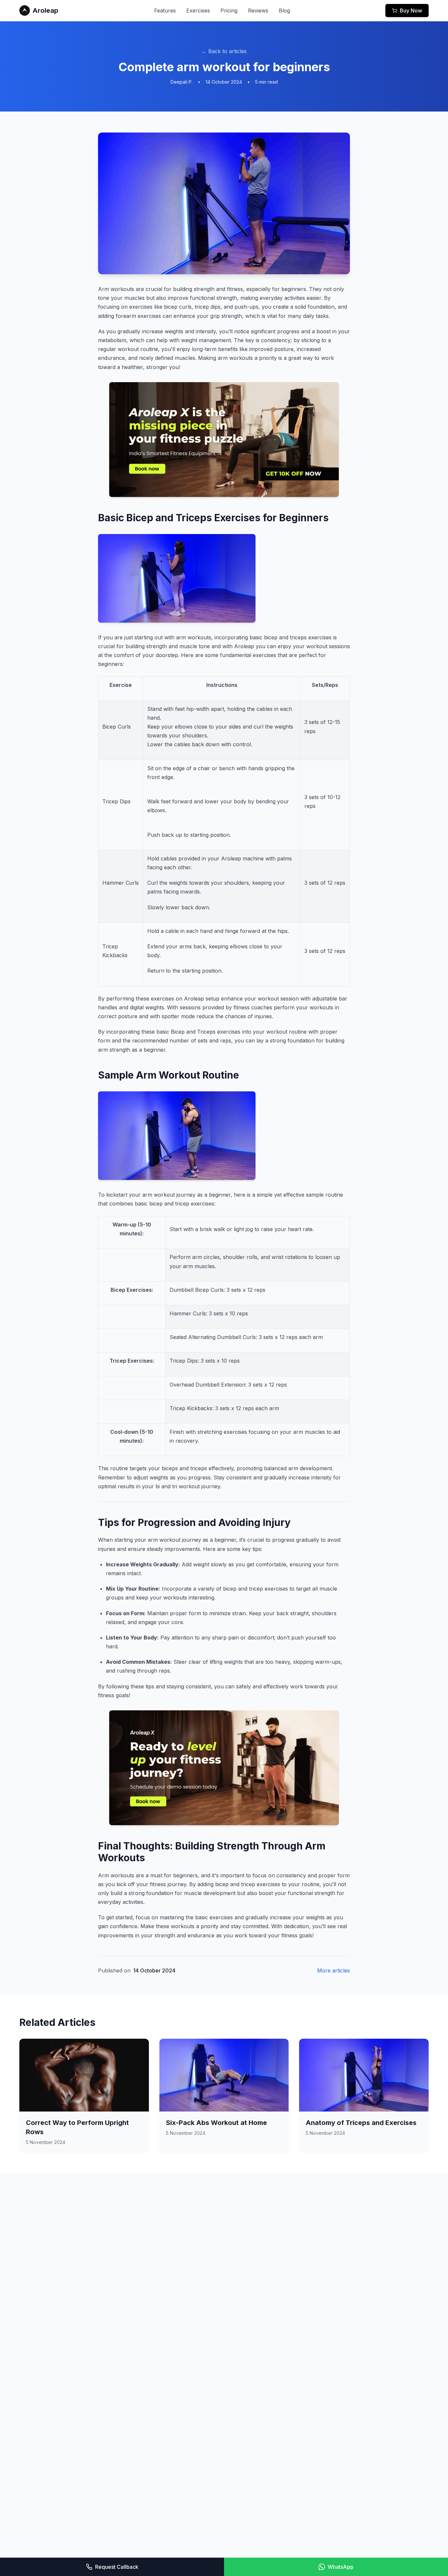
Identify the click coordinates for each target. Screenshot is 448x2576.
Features (165, 10)
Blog (284, 10)
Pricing (229, 10)
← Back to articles (224, 51)
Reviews (258, 10)
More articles (334, 1970)
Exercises (198, 10)
